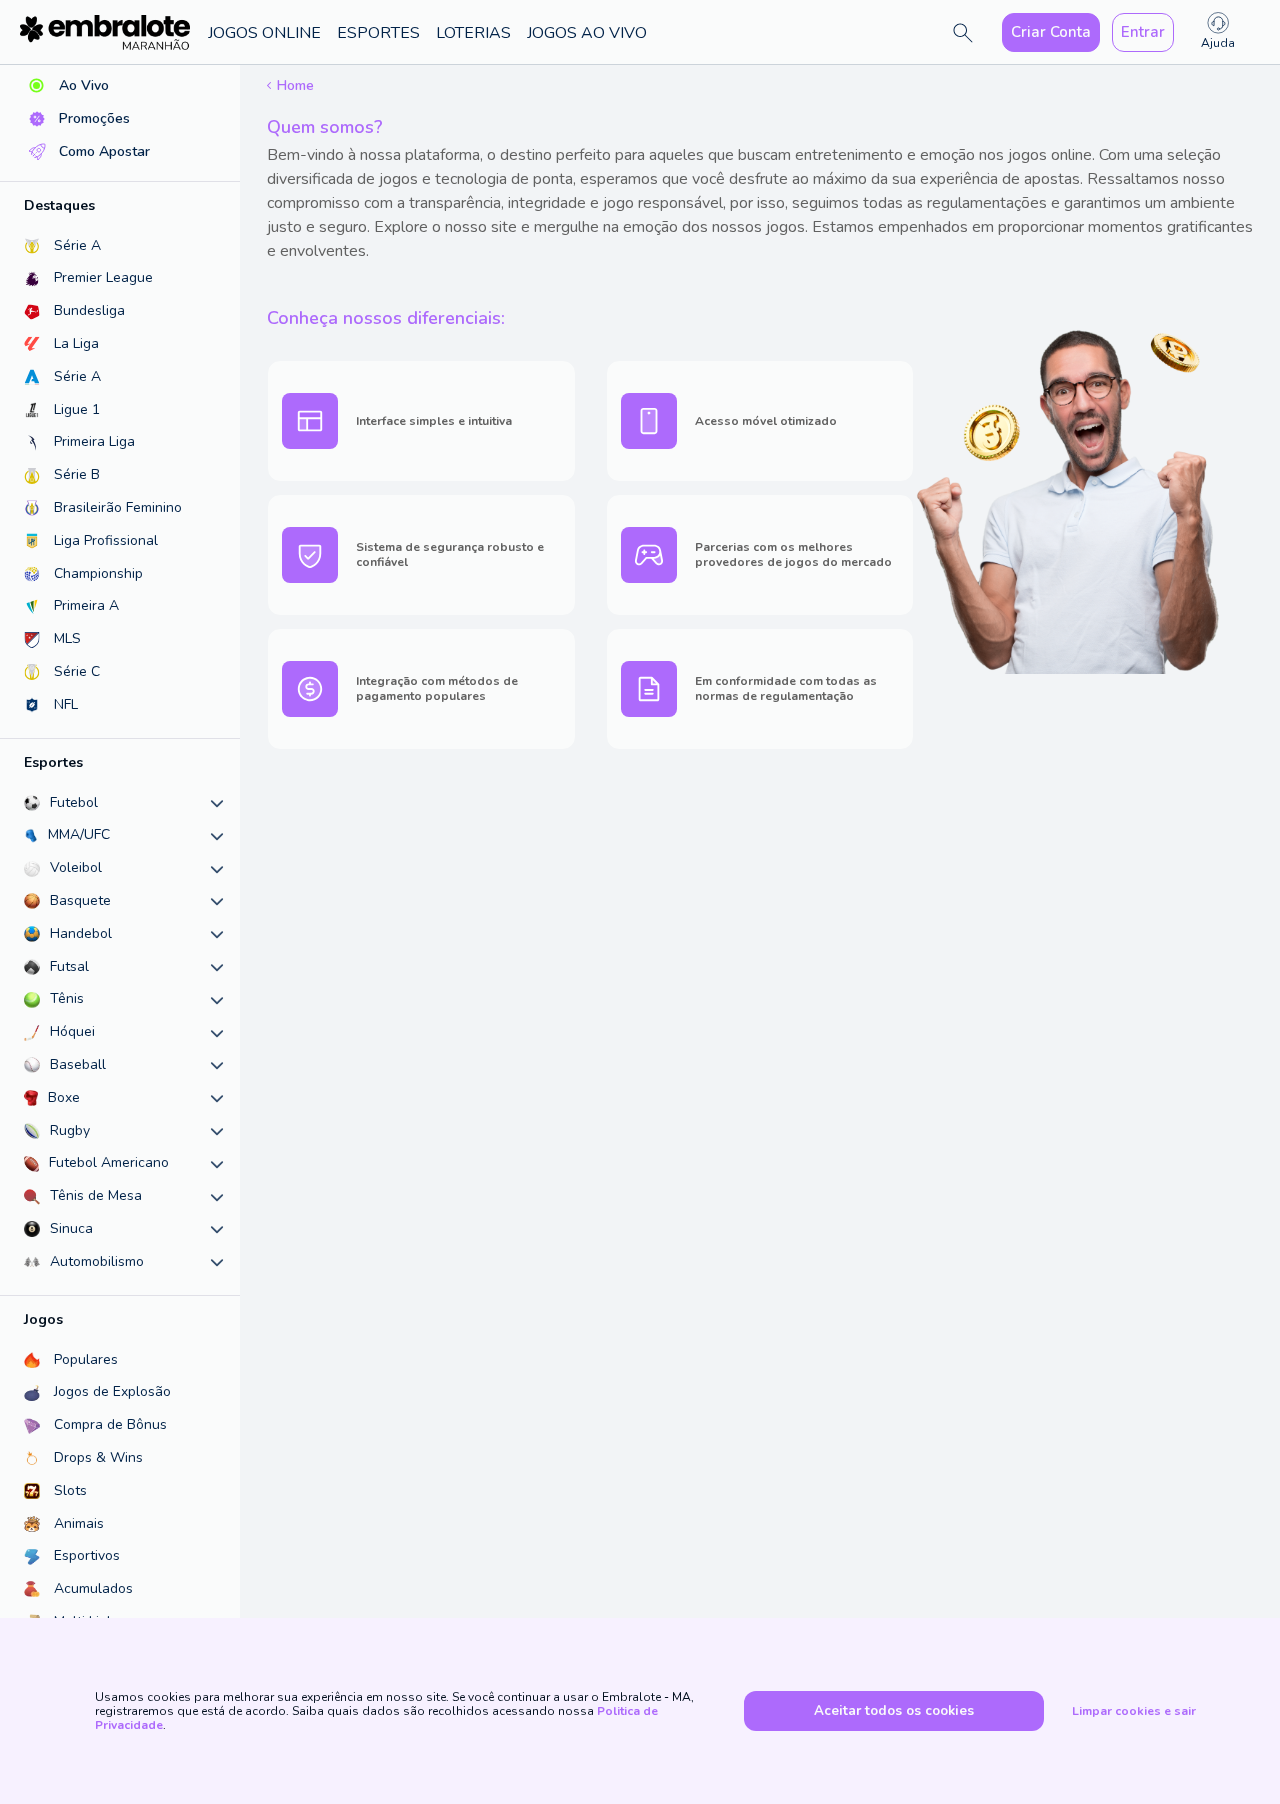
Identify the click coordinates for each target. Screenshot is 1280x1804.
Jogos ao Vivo (587, 33)
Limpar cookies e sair (1134, 1711)
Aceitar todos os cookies (894, 1711)
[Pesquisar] (963, 33)
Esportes (378, 33)
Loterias (473, 33)
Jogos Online (264, 33)
